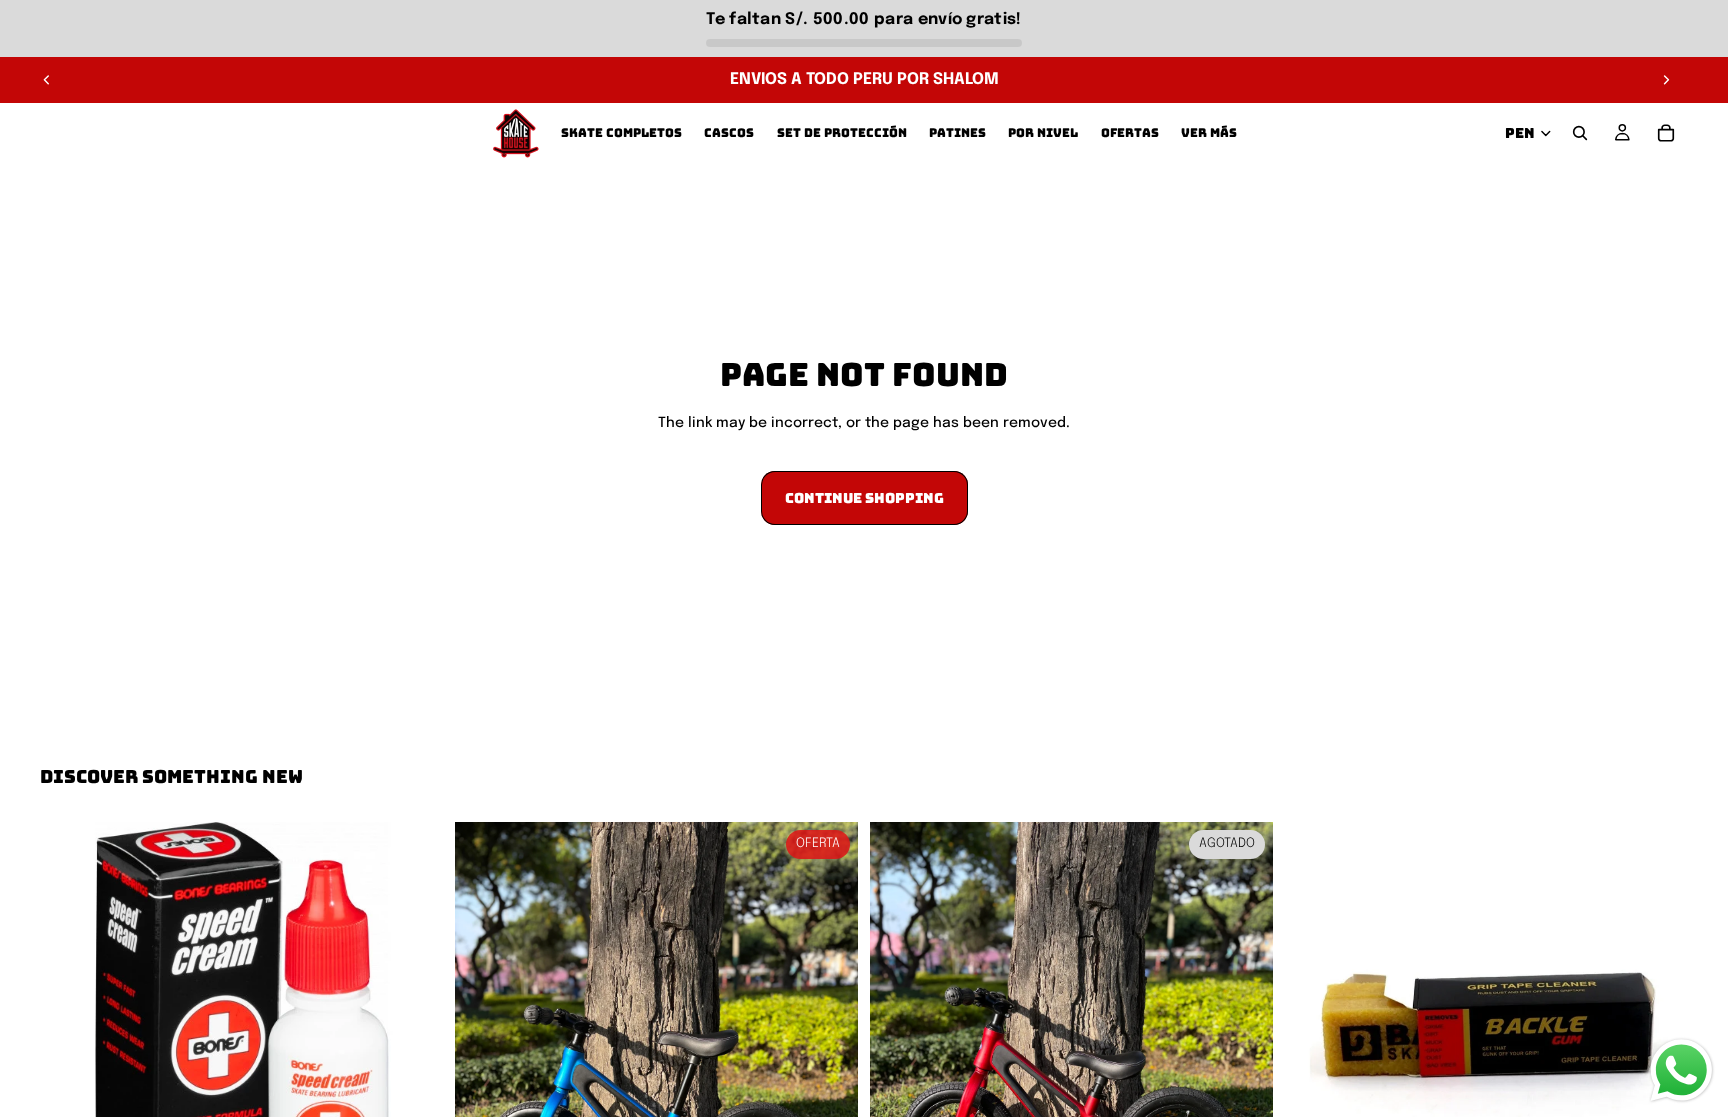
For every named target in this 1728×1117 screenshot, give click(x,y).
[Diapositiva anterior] (47, 80)
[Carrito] (1666, 133)
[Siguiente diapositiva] (1666, 80)
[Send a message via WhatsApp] (1681, 1070)
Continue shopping (864, 498)
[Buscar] (1580, 133)
